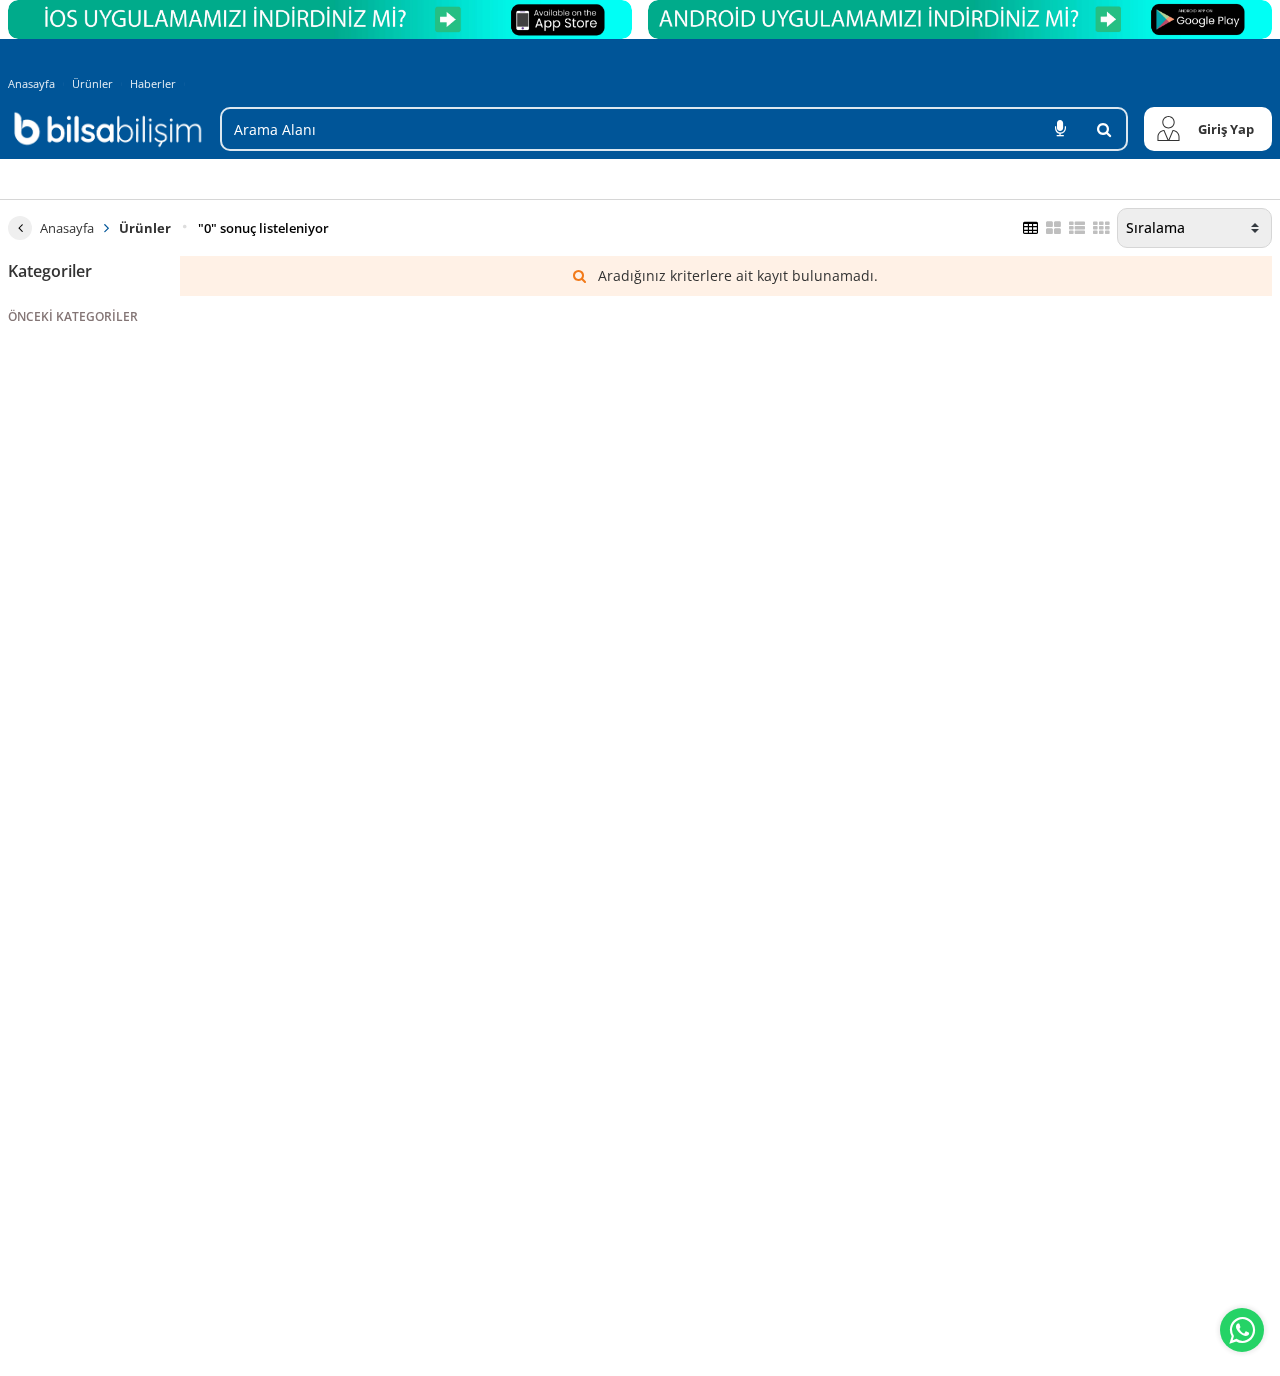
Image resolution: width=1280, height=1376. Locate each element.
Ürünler (92, 83)
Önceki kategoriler (73, 316)
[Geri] (20, 228)
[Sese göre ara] (1060, 129)
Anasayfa (31, 83)
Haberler (153, 84)
